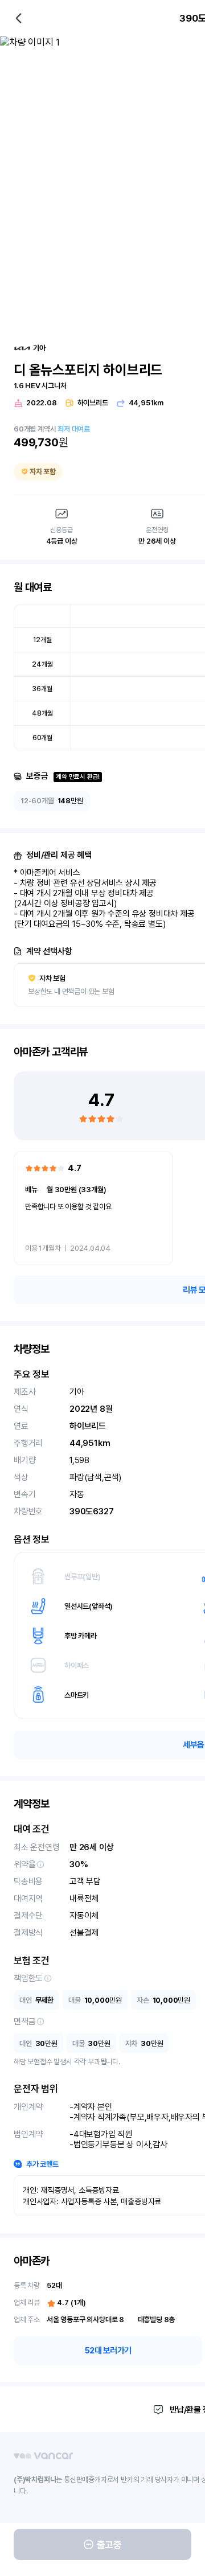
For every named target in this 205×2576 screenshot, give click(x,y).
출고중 (109, 2545)
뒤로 (19, 18)
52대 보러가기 (108, 2351)
